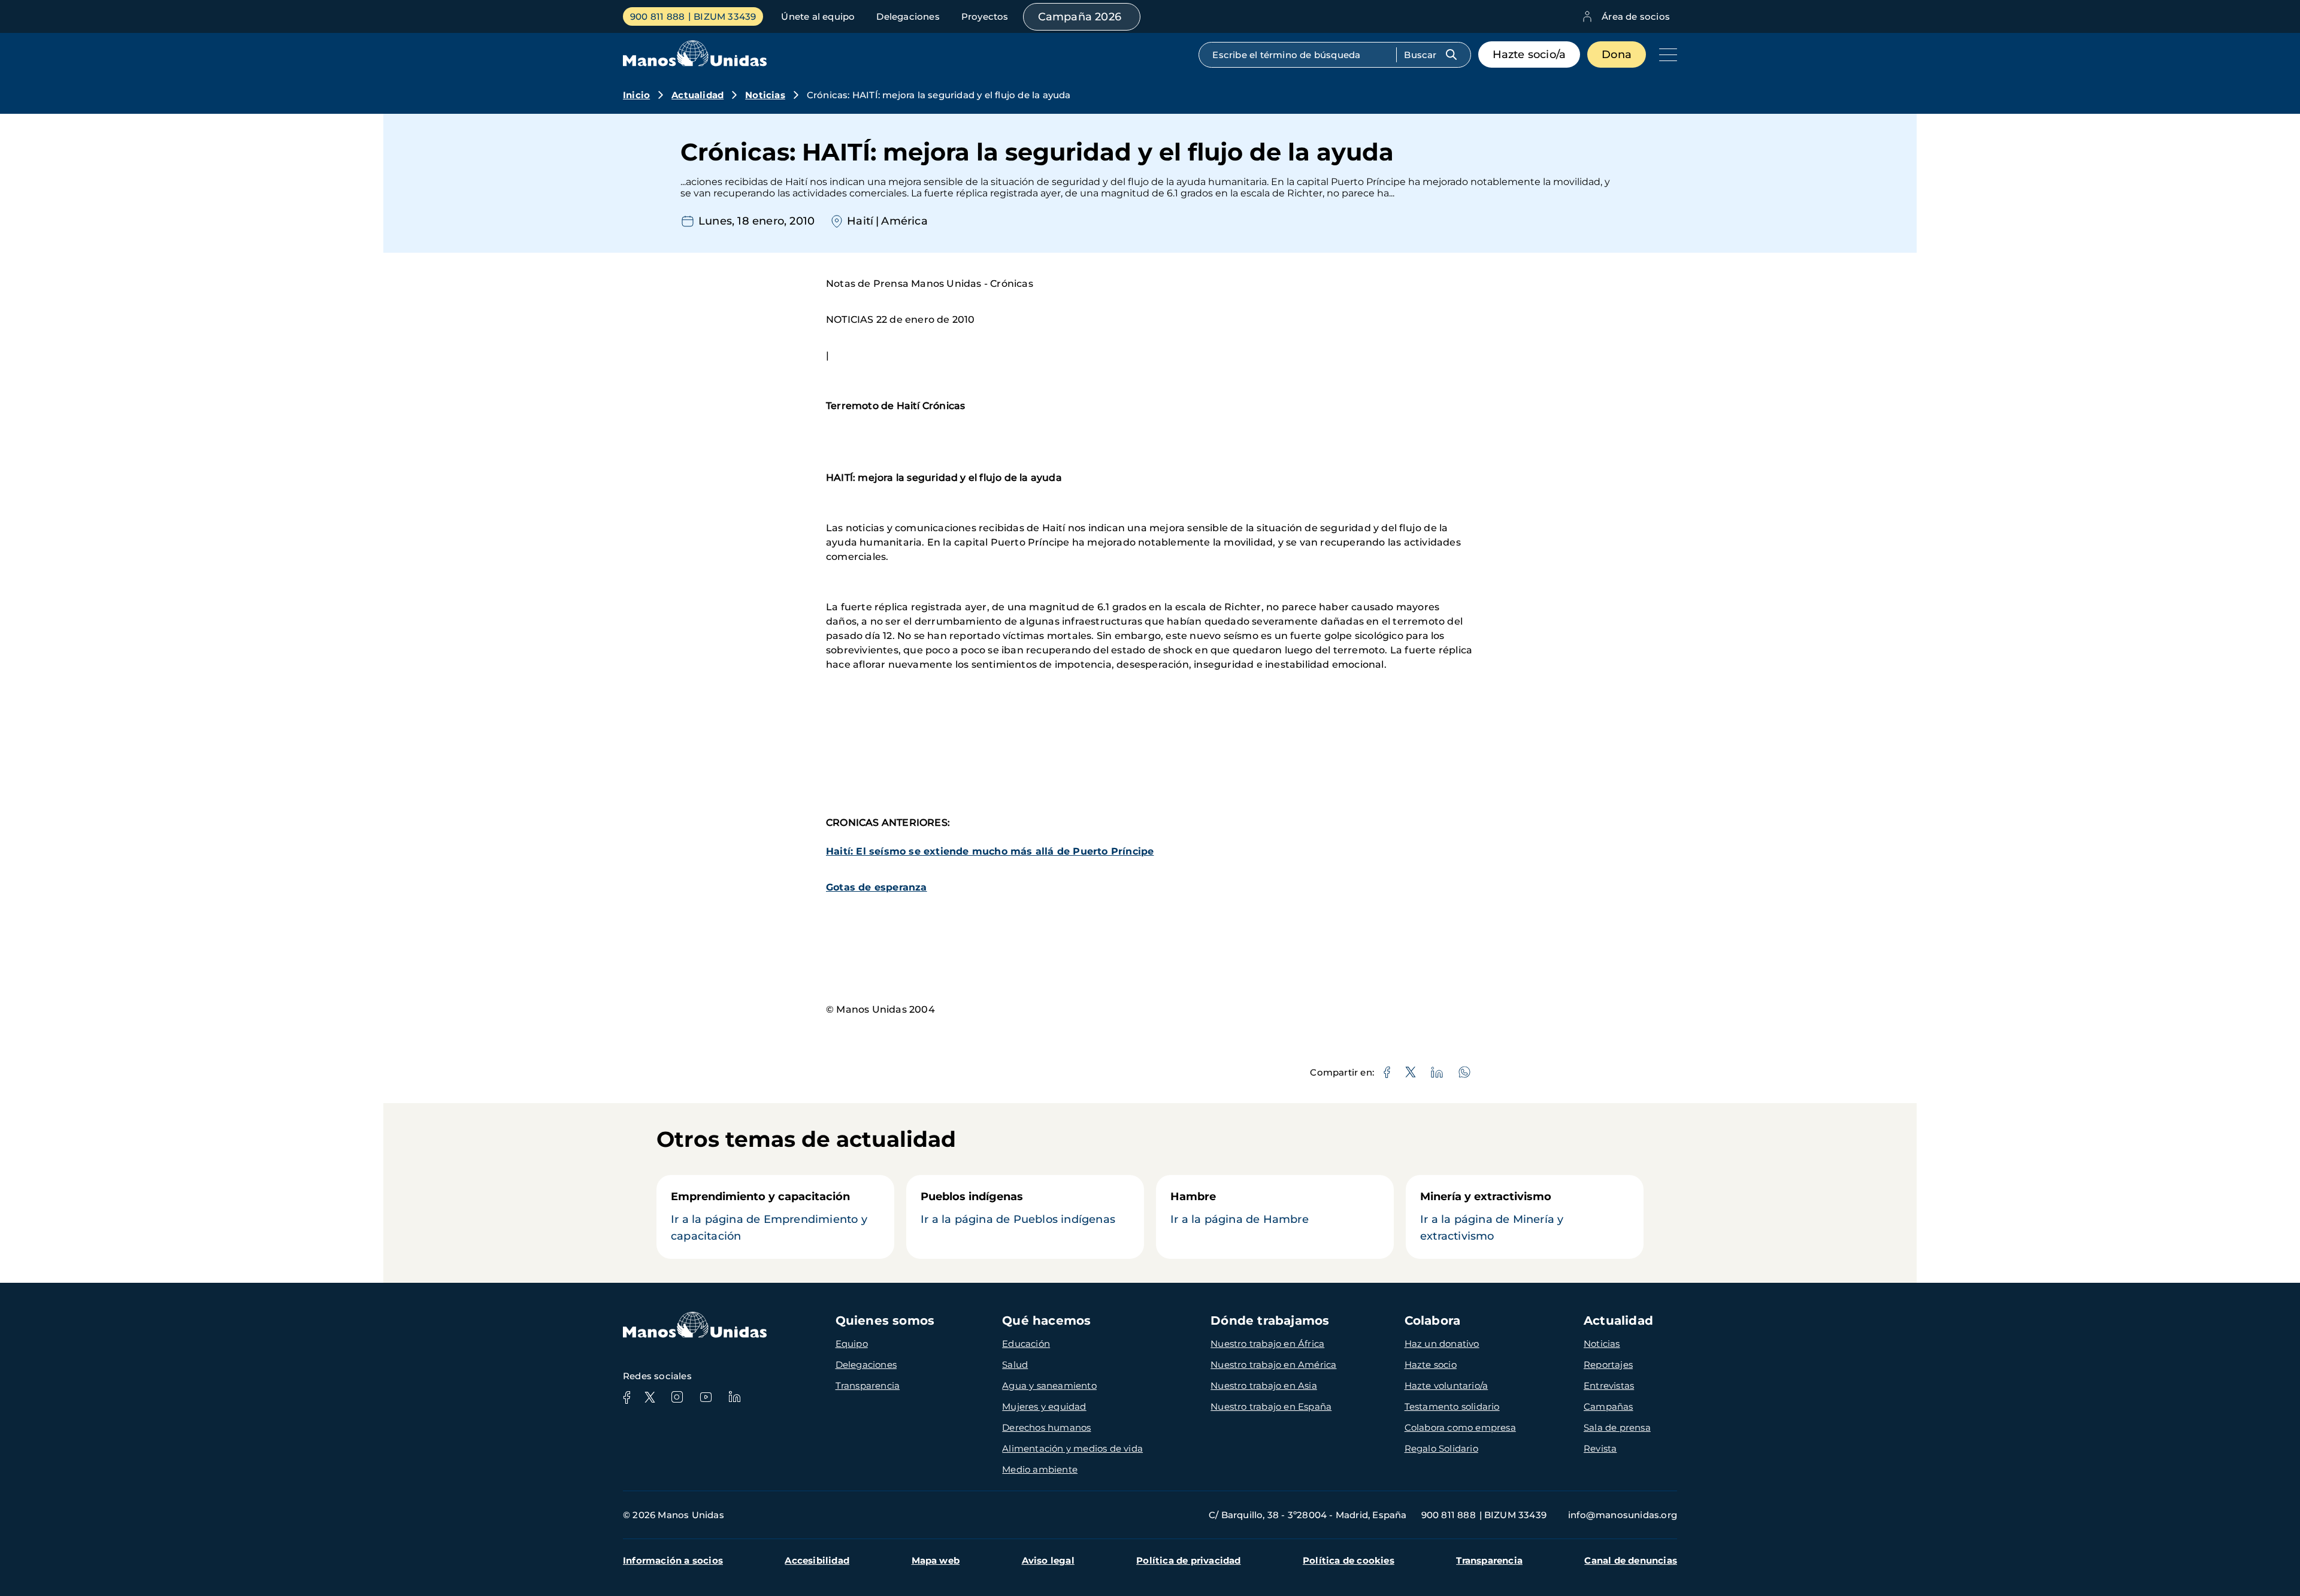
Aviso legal (1048, 1560)
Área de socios (1636, 16)
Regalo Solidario (1441, 1448)
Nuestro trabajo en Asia (1264, 1385)
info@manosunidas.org (1623, 1515)
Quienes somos (885, 1321)
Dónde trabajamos (1270, 1321)
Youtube (706, 1397)
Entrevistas (1609, 1385)
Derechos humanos (1046, 1427)
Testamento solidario (1452, 1406)
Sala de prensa (1617, 1427)
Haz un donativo (1442, 1344)
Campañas (1609, 1406)
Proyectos (985, 16)
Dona (1617, 54)
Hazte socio (1431, 1365)
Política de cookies (1349, 1560)
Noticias (765, 95)
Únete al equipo (818, 16)
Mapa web (936, 1560)
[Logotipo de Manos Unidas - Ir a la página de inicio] (695, 63)
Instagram (677, 1397)
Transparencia (868, 1385)
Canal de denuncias (1631, 1560)
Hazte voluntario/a (1446, 1385)
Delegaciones (908, 16)
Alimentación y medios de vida (1072, 1448)
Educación (1026, 1344)
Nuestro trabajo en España (1271, 1406)
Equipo (852, 1344)
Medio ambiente (1040, 1469)
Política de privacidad (1188, 1560)
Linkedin (734, 1397)
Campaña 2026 (1080, 17)
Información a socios (673, 1560)
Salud (1015, 1365)
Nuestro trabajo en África (1267, 1344)
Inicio (636, 95)
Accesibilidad (817, 1560)
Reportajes (1608, 1365)
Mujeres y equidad (1044, 1406)
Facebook (627, 1397)
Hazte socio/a (1529, 54)
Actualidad (697, 95)
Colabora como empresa (1460, 1427)
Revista (1600, 1448)
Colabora (1433, 1321)
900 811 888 (657, 16)
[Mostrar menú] (1665, 54)
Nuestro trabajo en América (1273, 1365)
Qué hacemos (1046, 1321)
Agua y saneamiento (1049, 1385)
